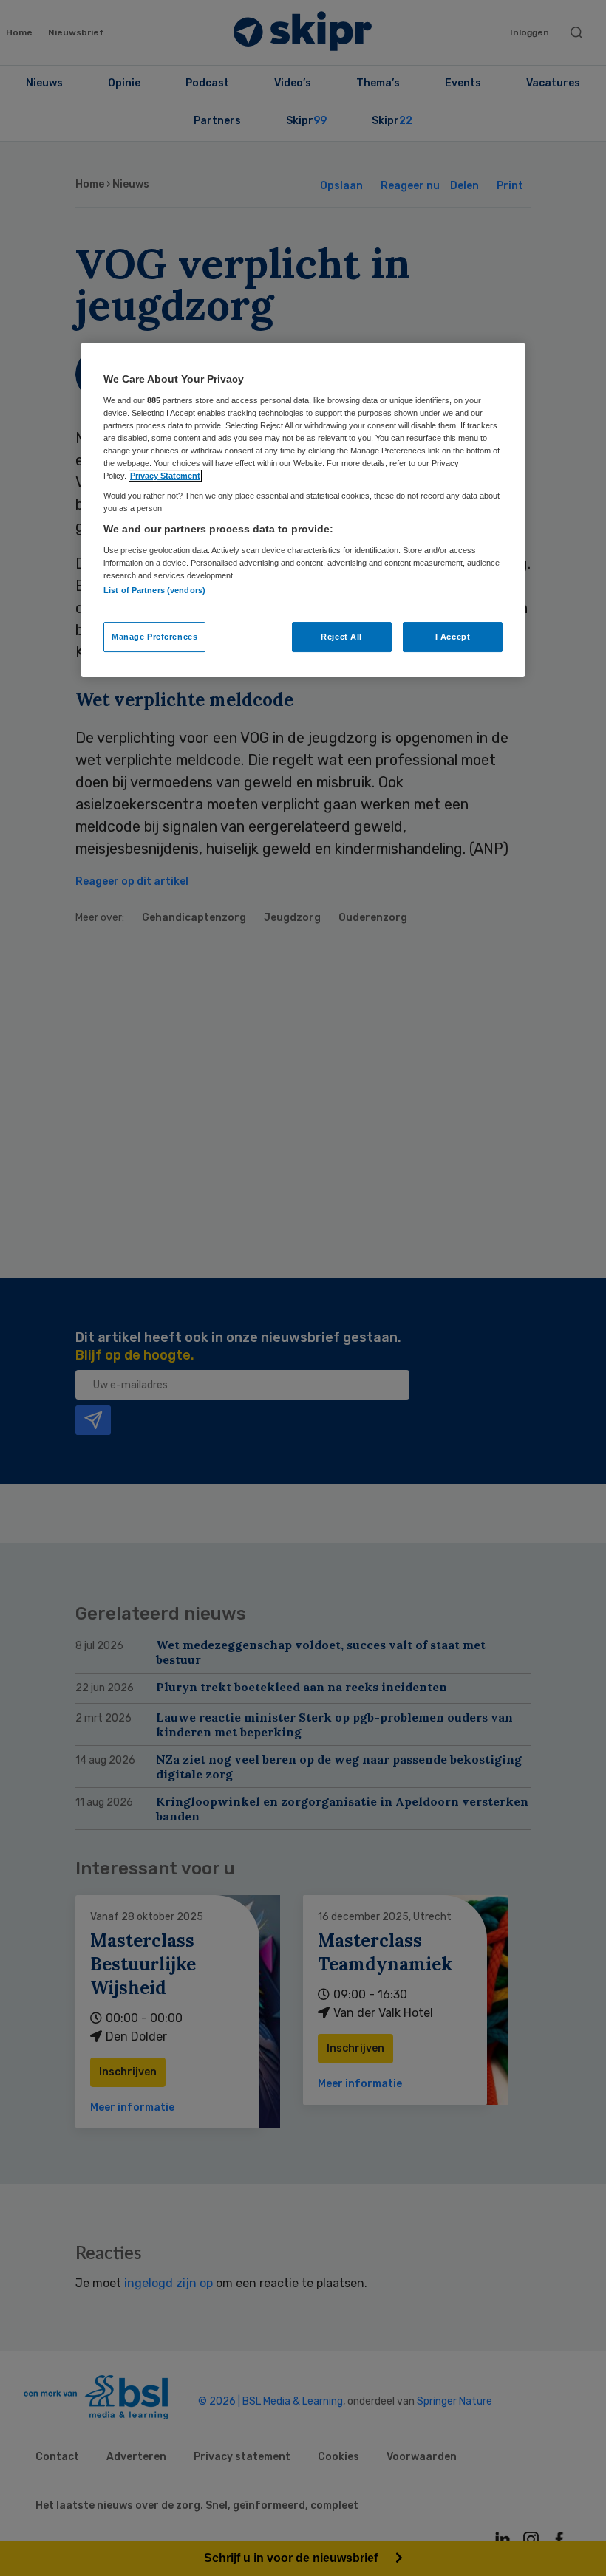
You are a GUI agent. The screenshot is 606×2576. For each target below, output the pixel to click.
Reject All (341, 637)
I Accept (453, 637)
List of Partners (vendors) (154, 590)
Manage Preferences (154, 637)
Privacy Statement (165, 476)
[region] (303, 510)
